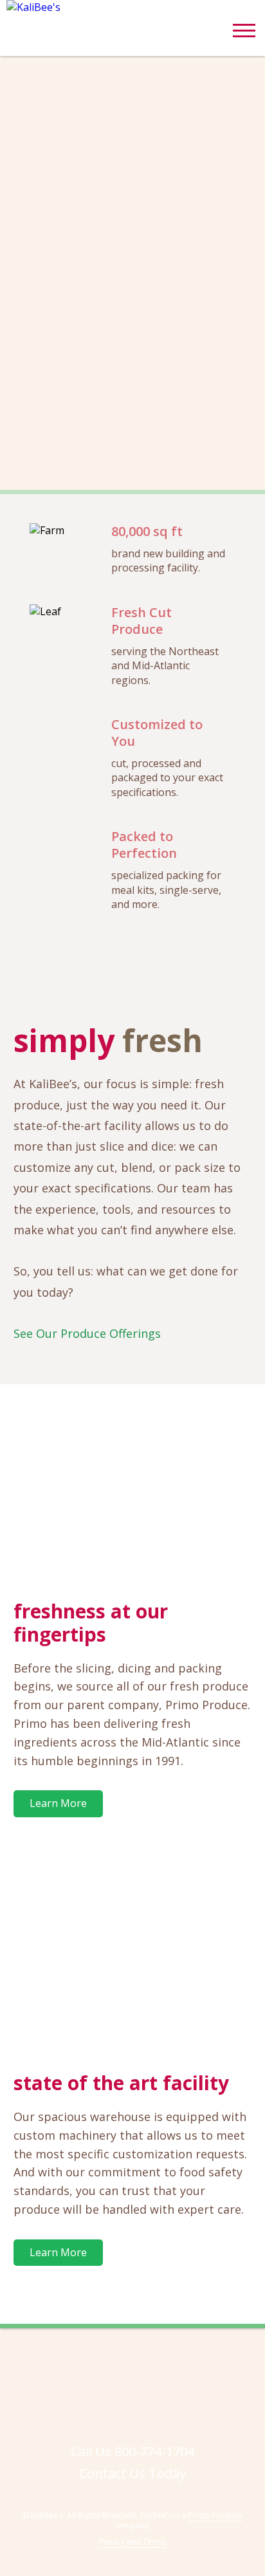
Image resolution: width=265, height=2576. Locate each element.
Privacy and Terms (132, 2542)
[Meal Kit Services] (132, 1489)
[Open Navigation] (244, 35)
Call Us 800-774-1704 (132, 2451)
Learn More (58, 1803)
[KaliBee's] (96, 7)
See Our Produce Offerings (87, 1333)
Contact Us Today (132, 2473)
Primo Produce (215, 2515)
